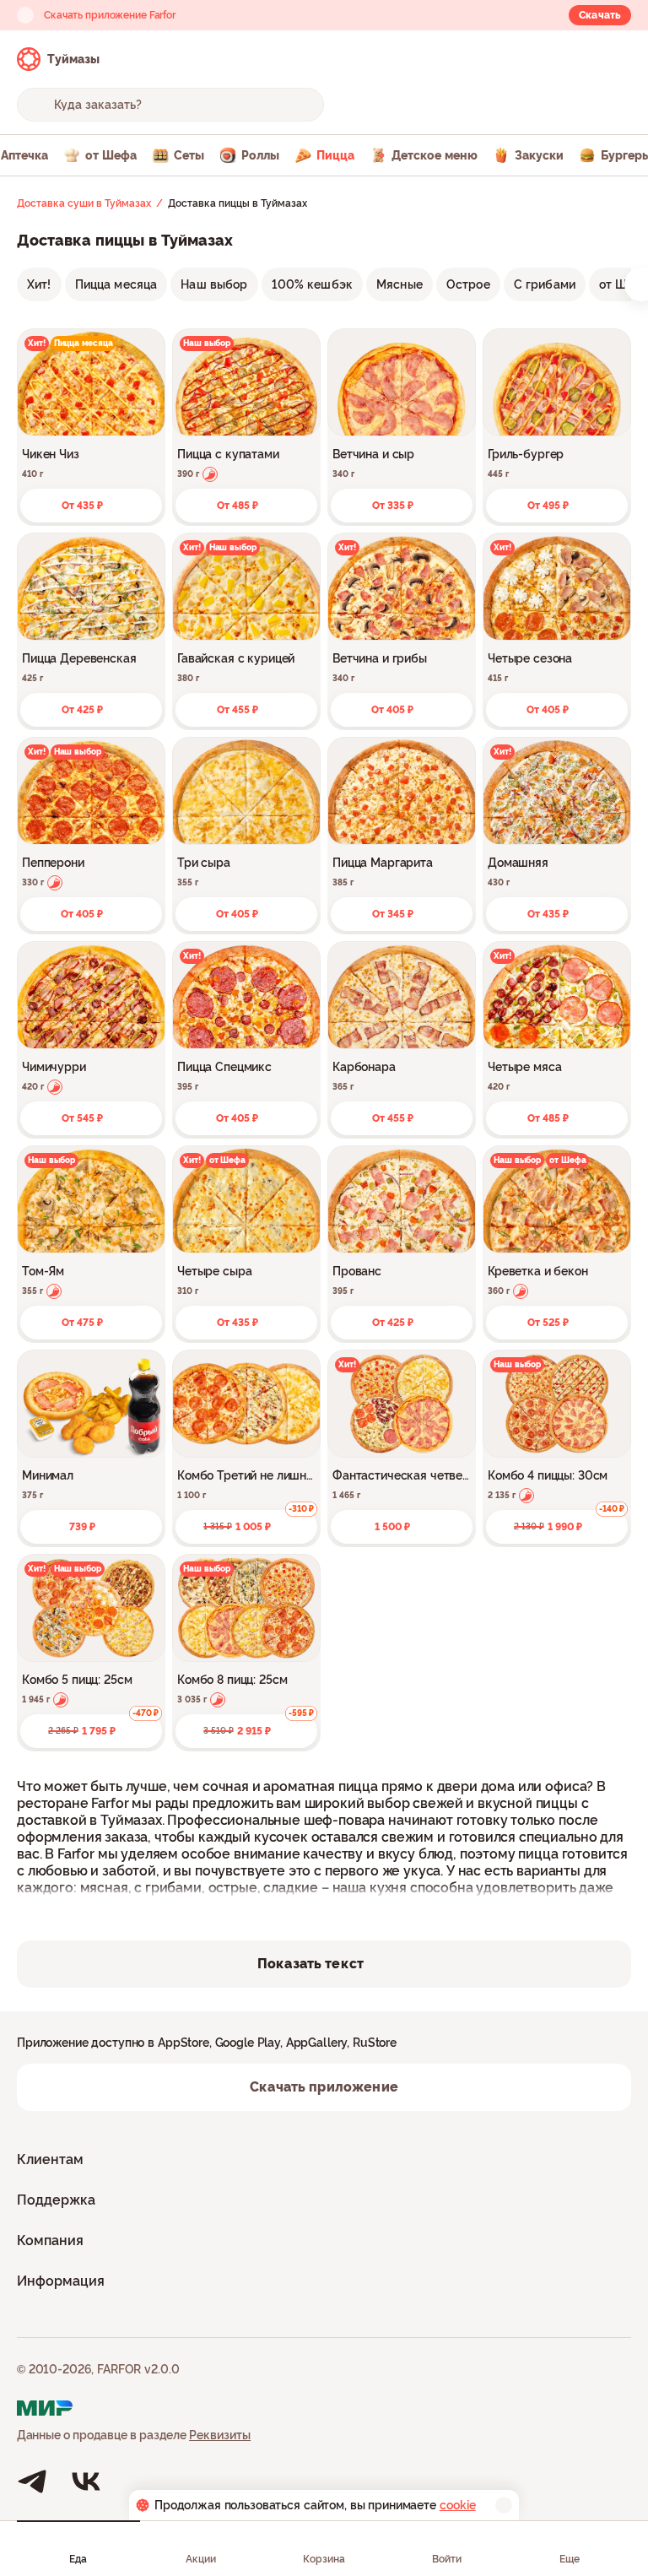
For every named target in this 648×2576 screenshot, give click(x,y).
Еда (78, 2559)
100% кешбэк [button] (313, 284)
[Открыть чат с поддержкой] (616, 59)
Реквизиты (220, 2435)
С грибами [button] (545, 284)
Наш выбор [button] (214, 284)
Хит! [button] (39, 284)
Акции (201, 2559)
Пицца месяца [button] (116, 284)
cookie (458, 2505)
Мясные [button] (400, 284)
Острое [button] (468, 284)
